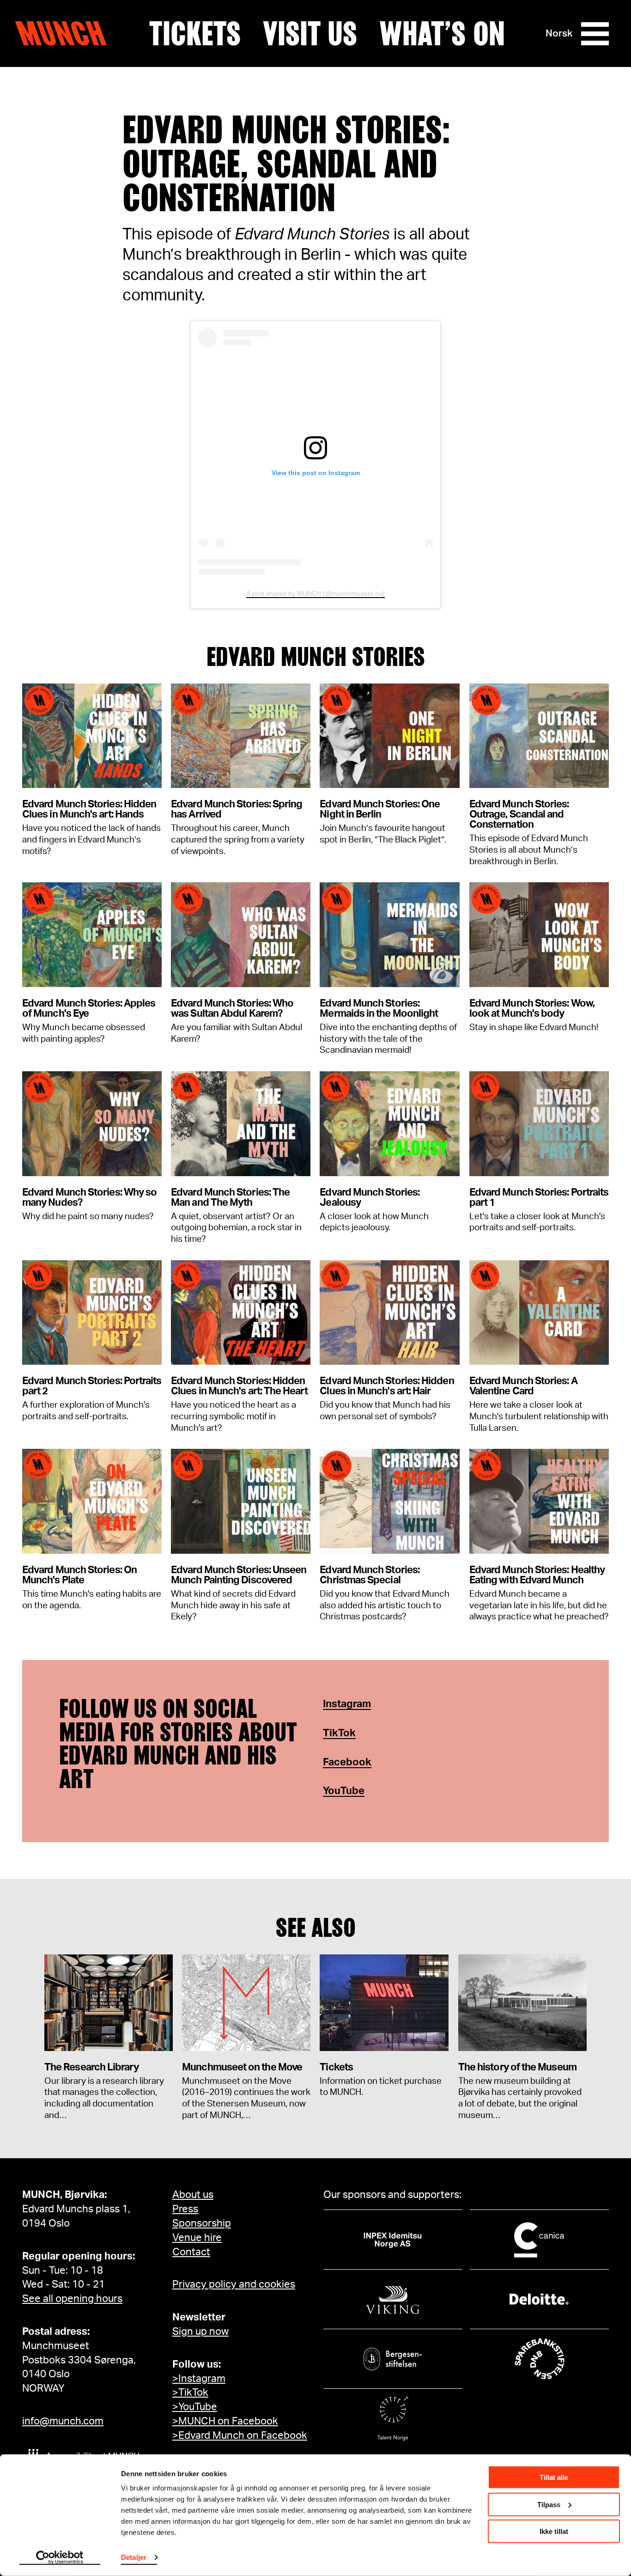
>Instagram (199, 2379)
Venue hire (197, 2238)
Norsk (559, 34)
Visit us (310, 34)
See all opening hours (72, 2299)
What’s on (442, 34)
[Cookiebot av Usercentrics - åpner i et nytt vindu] (60, 2558)
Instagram (347, 1704)
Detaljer (134, 2557)
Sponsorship (202, 2223)
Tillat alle (554, 2477)
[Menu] (595, 34)
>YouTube (195, 2407)
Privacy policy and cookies (234, 2284)
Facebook (347, 1762)
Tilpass (549, 2504)
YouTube (344, 1791)
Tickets (195, 34)
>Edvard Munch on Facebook (240, 2436)
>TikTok (190, 2393)
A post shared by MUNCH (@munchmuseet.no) (315, 593)
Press (185, 2209)
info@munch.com (63, 2421)
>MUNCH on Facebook (225, 2421)
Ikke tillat (554, 2531)
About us (193, 2195)
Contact (191, 2252)
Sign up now (200, 2332)
